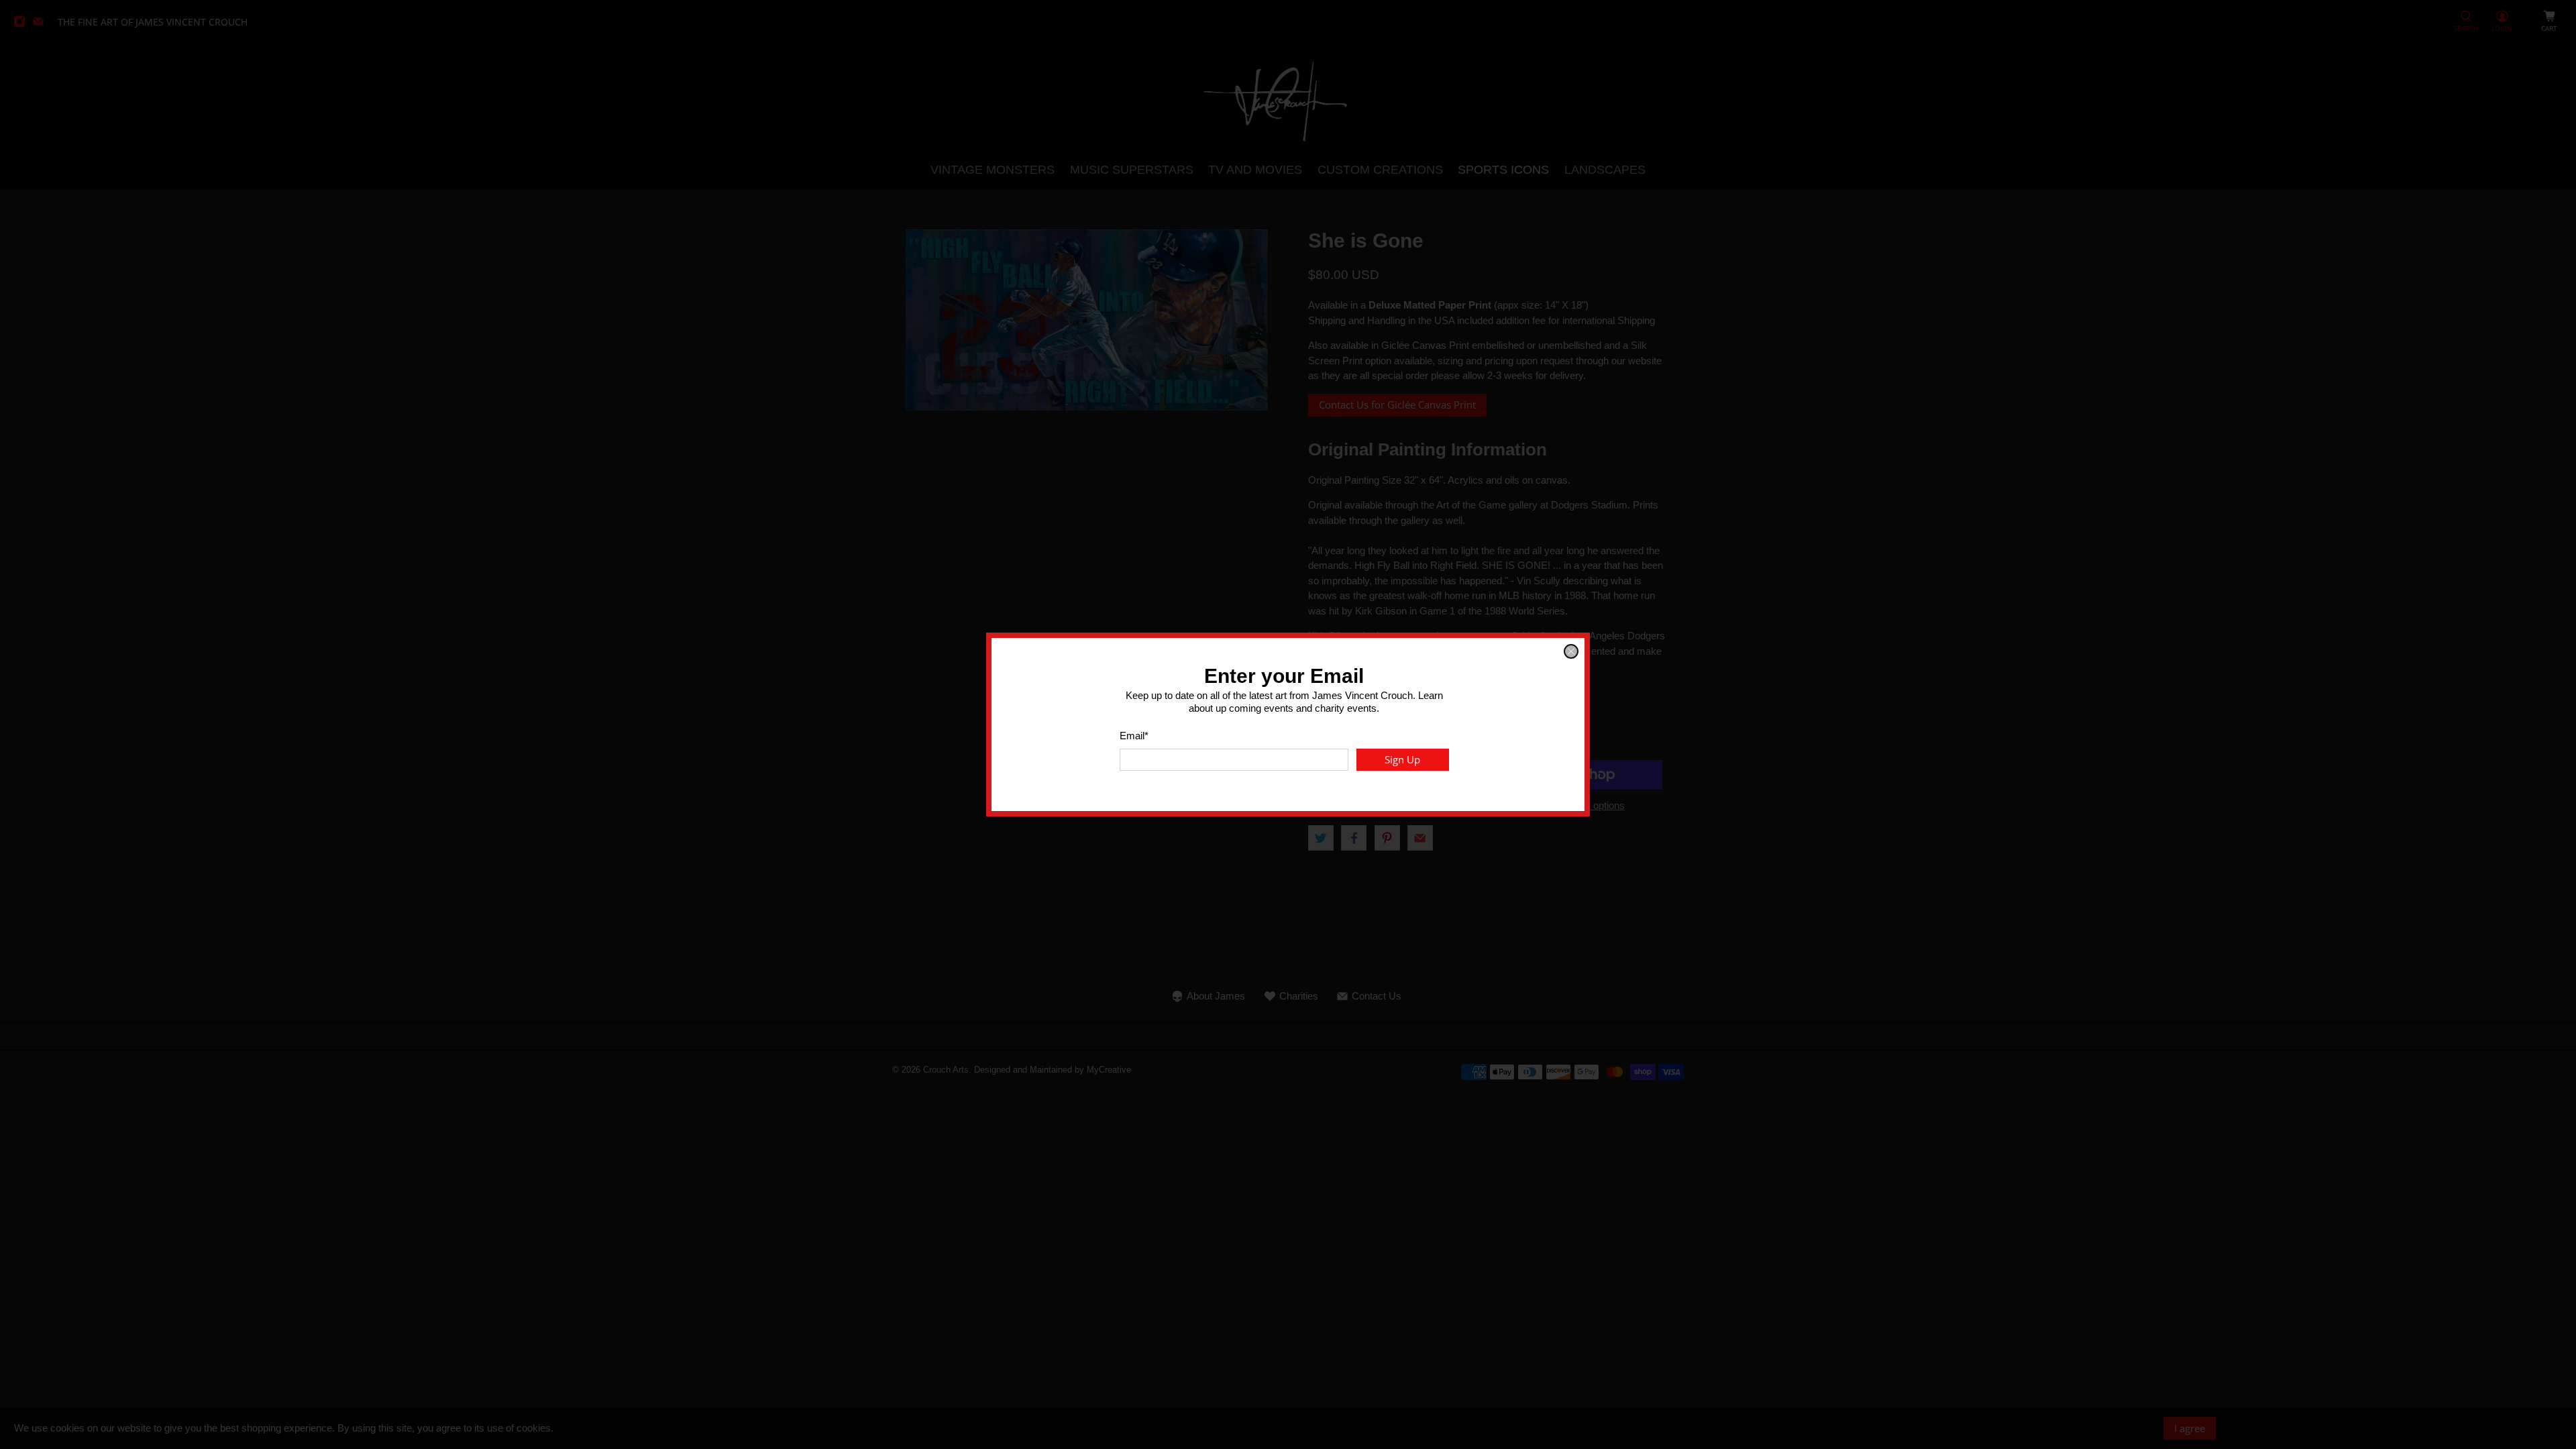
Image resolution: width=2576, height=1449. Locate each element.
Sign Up (1402, 759)
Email (1134, 736)
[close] (1571, 651)
